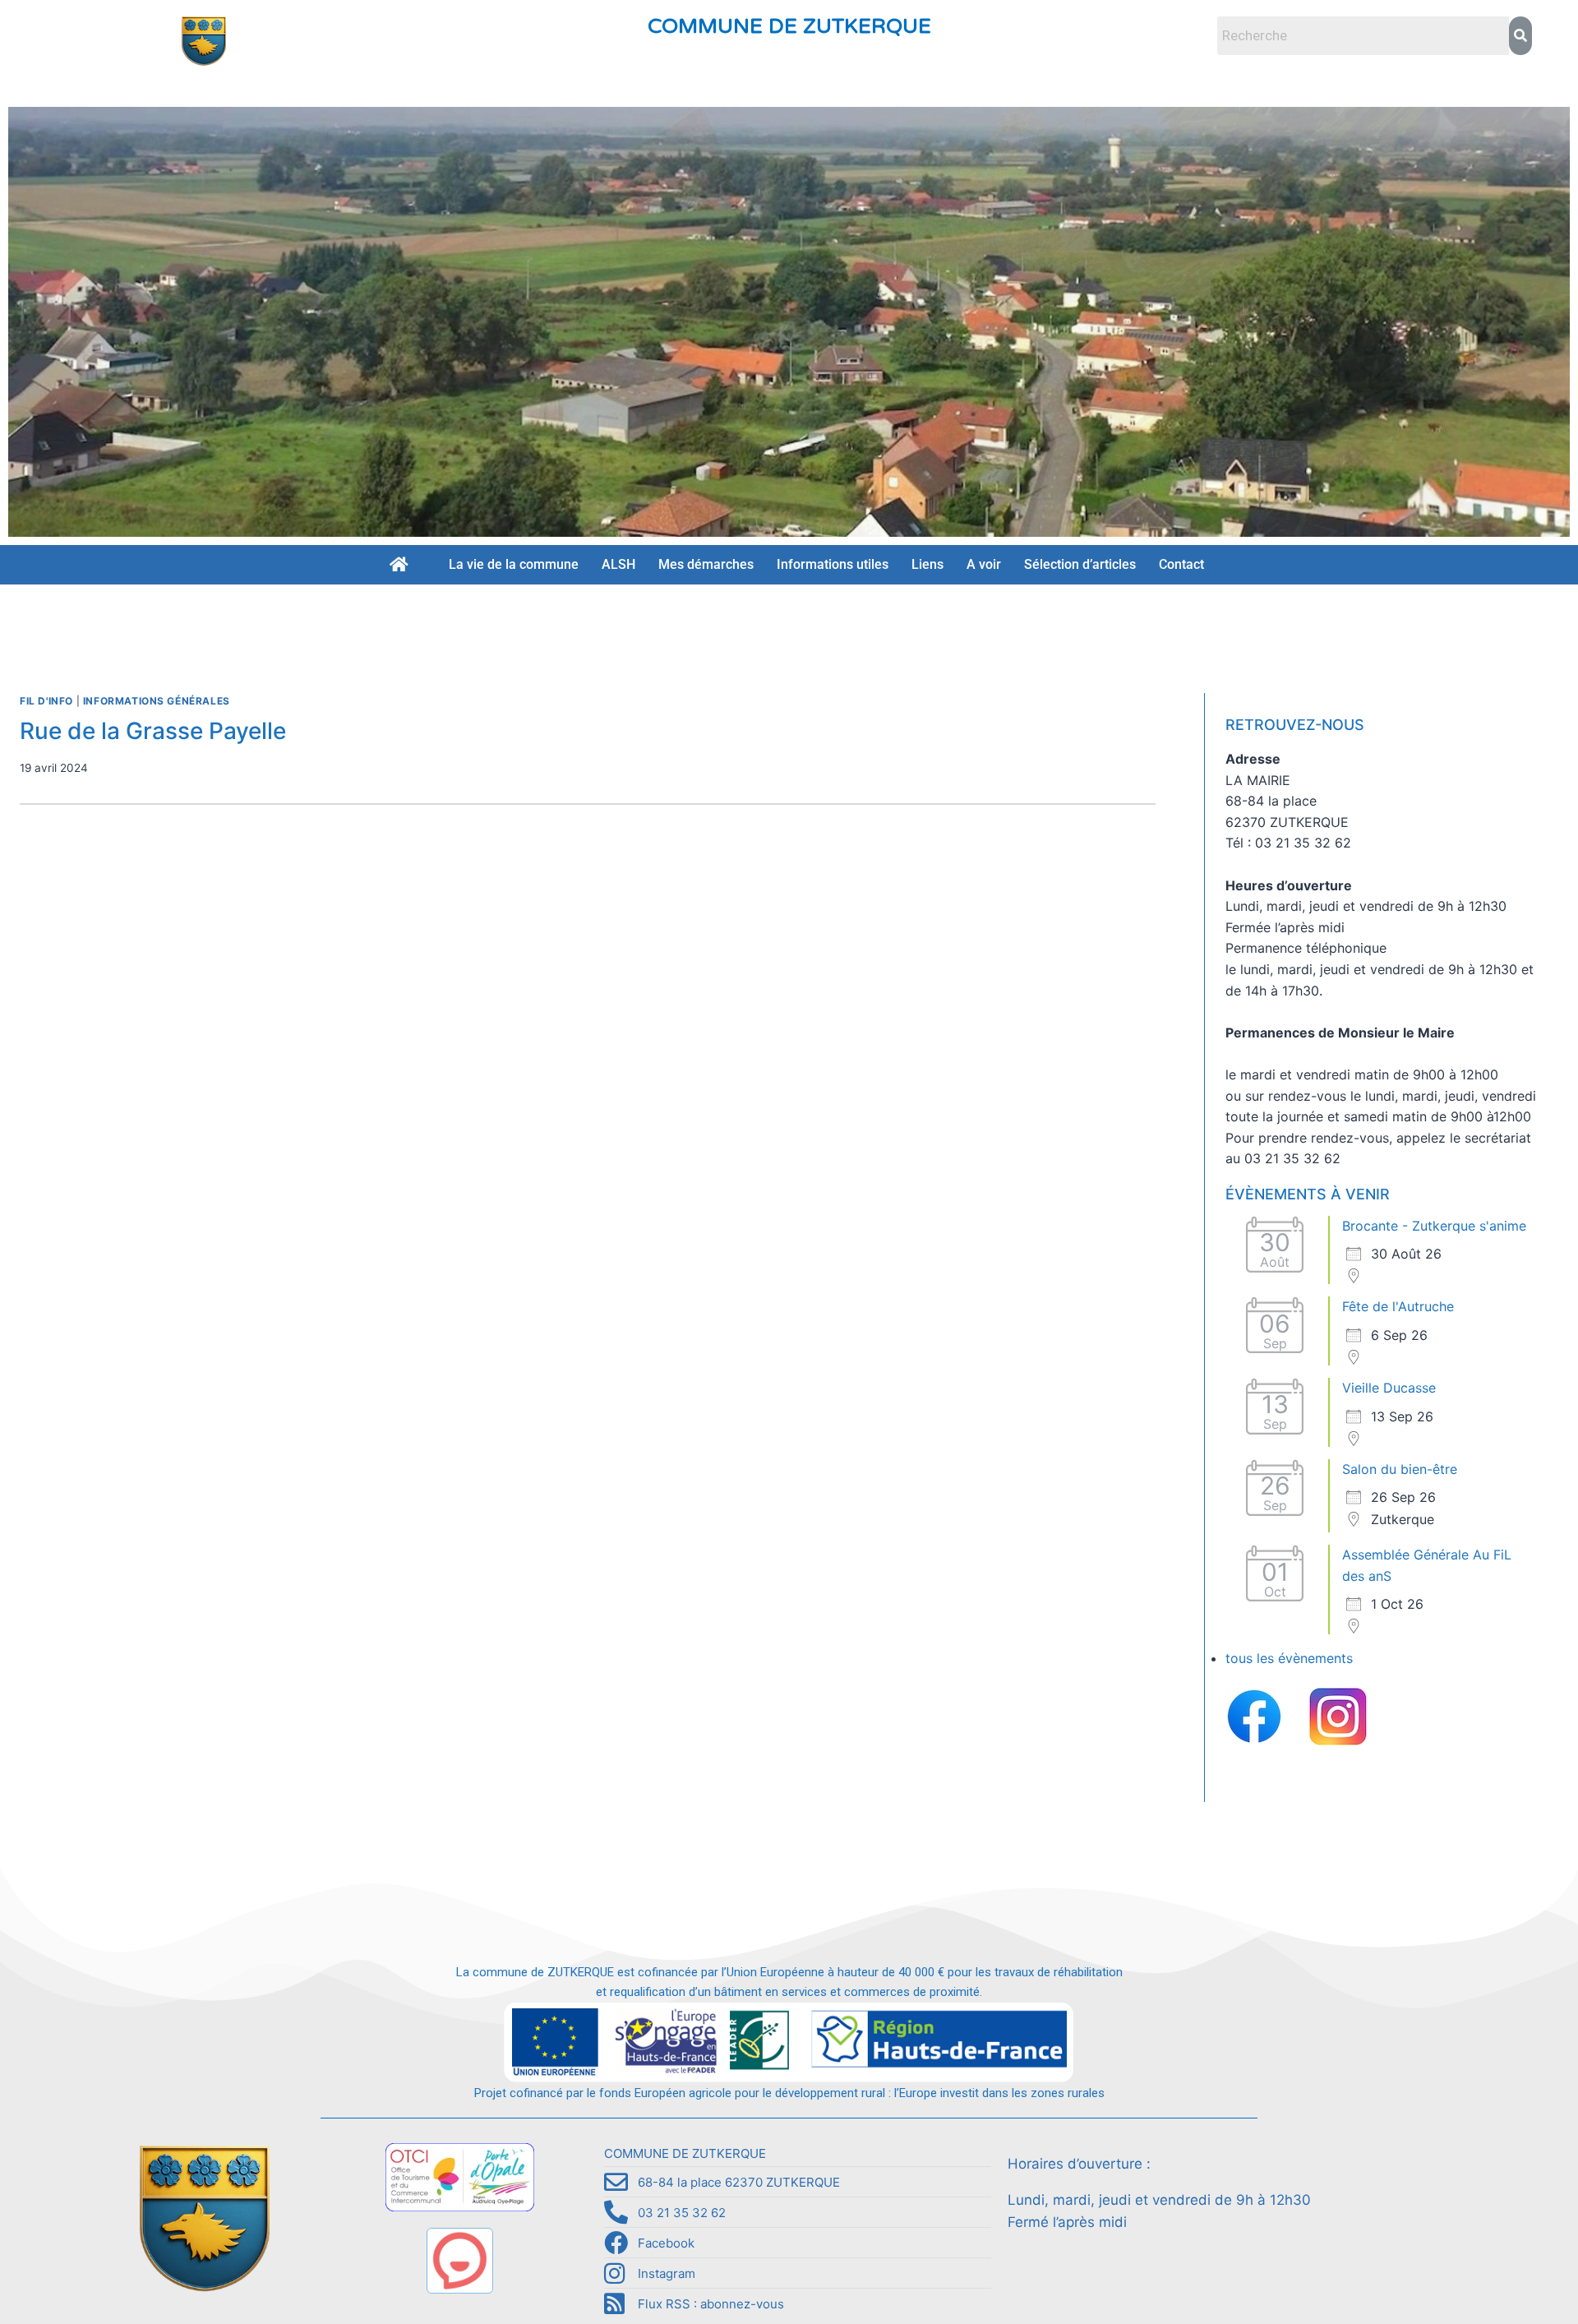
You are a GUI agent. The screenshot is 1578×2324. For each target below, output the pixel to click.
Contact (1181, 564)
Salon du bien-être (1400, 1469)
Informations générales (157, 701)
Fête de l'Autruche (1398, 1306)
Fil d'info (46, 701)
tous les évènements (1289, 1658)
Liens (927, 564)
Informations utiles (833, 564)
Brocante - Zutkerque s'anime (1434, 1226)
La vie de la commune (514, 564)
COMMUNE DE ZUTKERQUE (789, 26)
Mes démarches (706, 564)
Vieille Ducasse (1389, 1388)
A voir (984, 564)
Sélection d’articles (1080, 564)
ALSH (618, 564)
